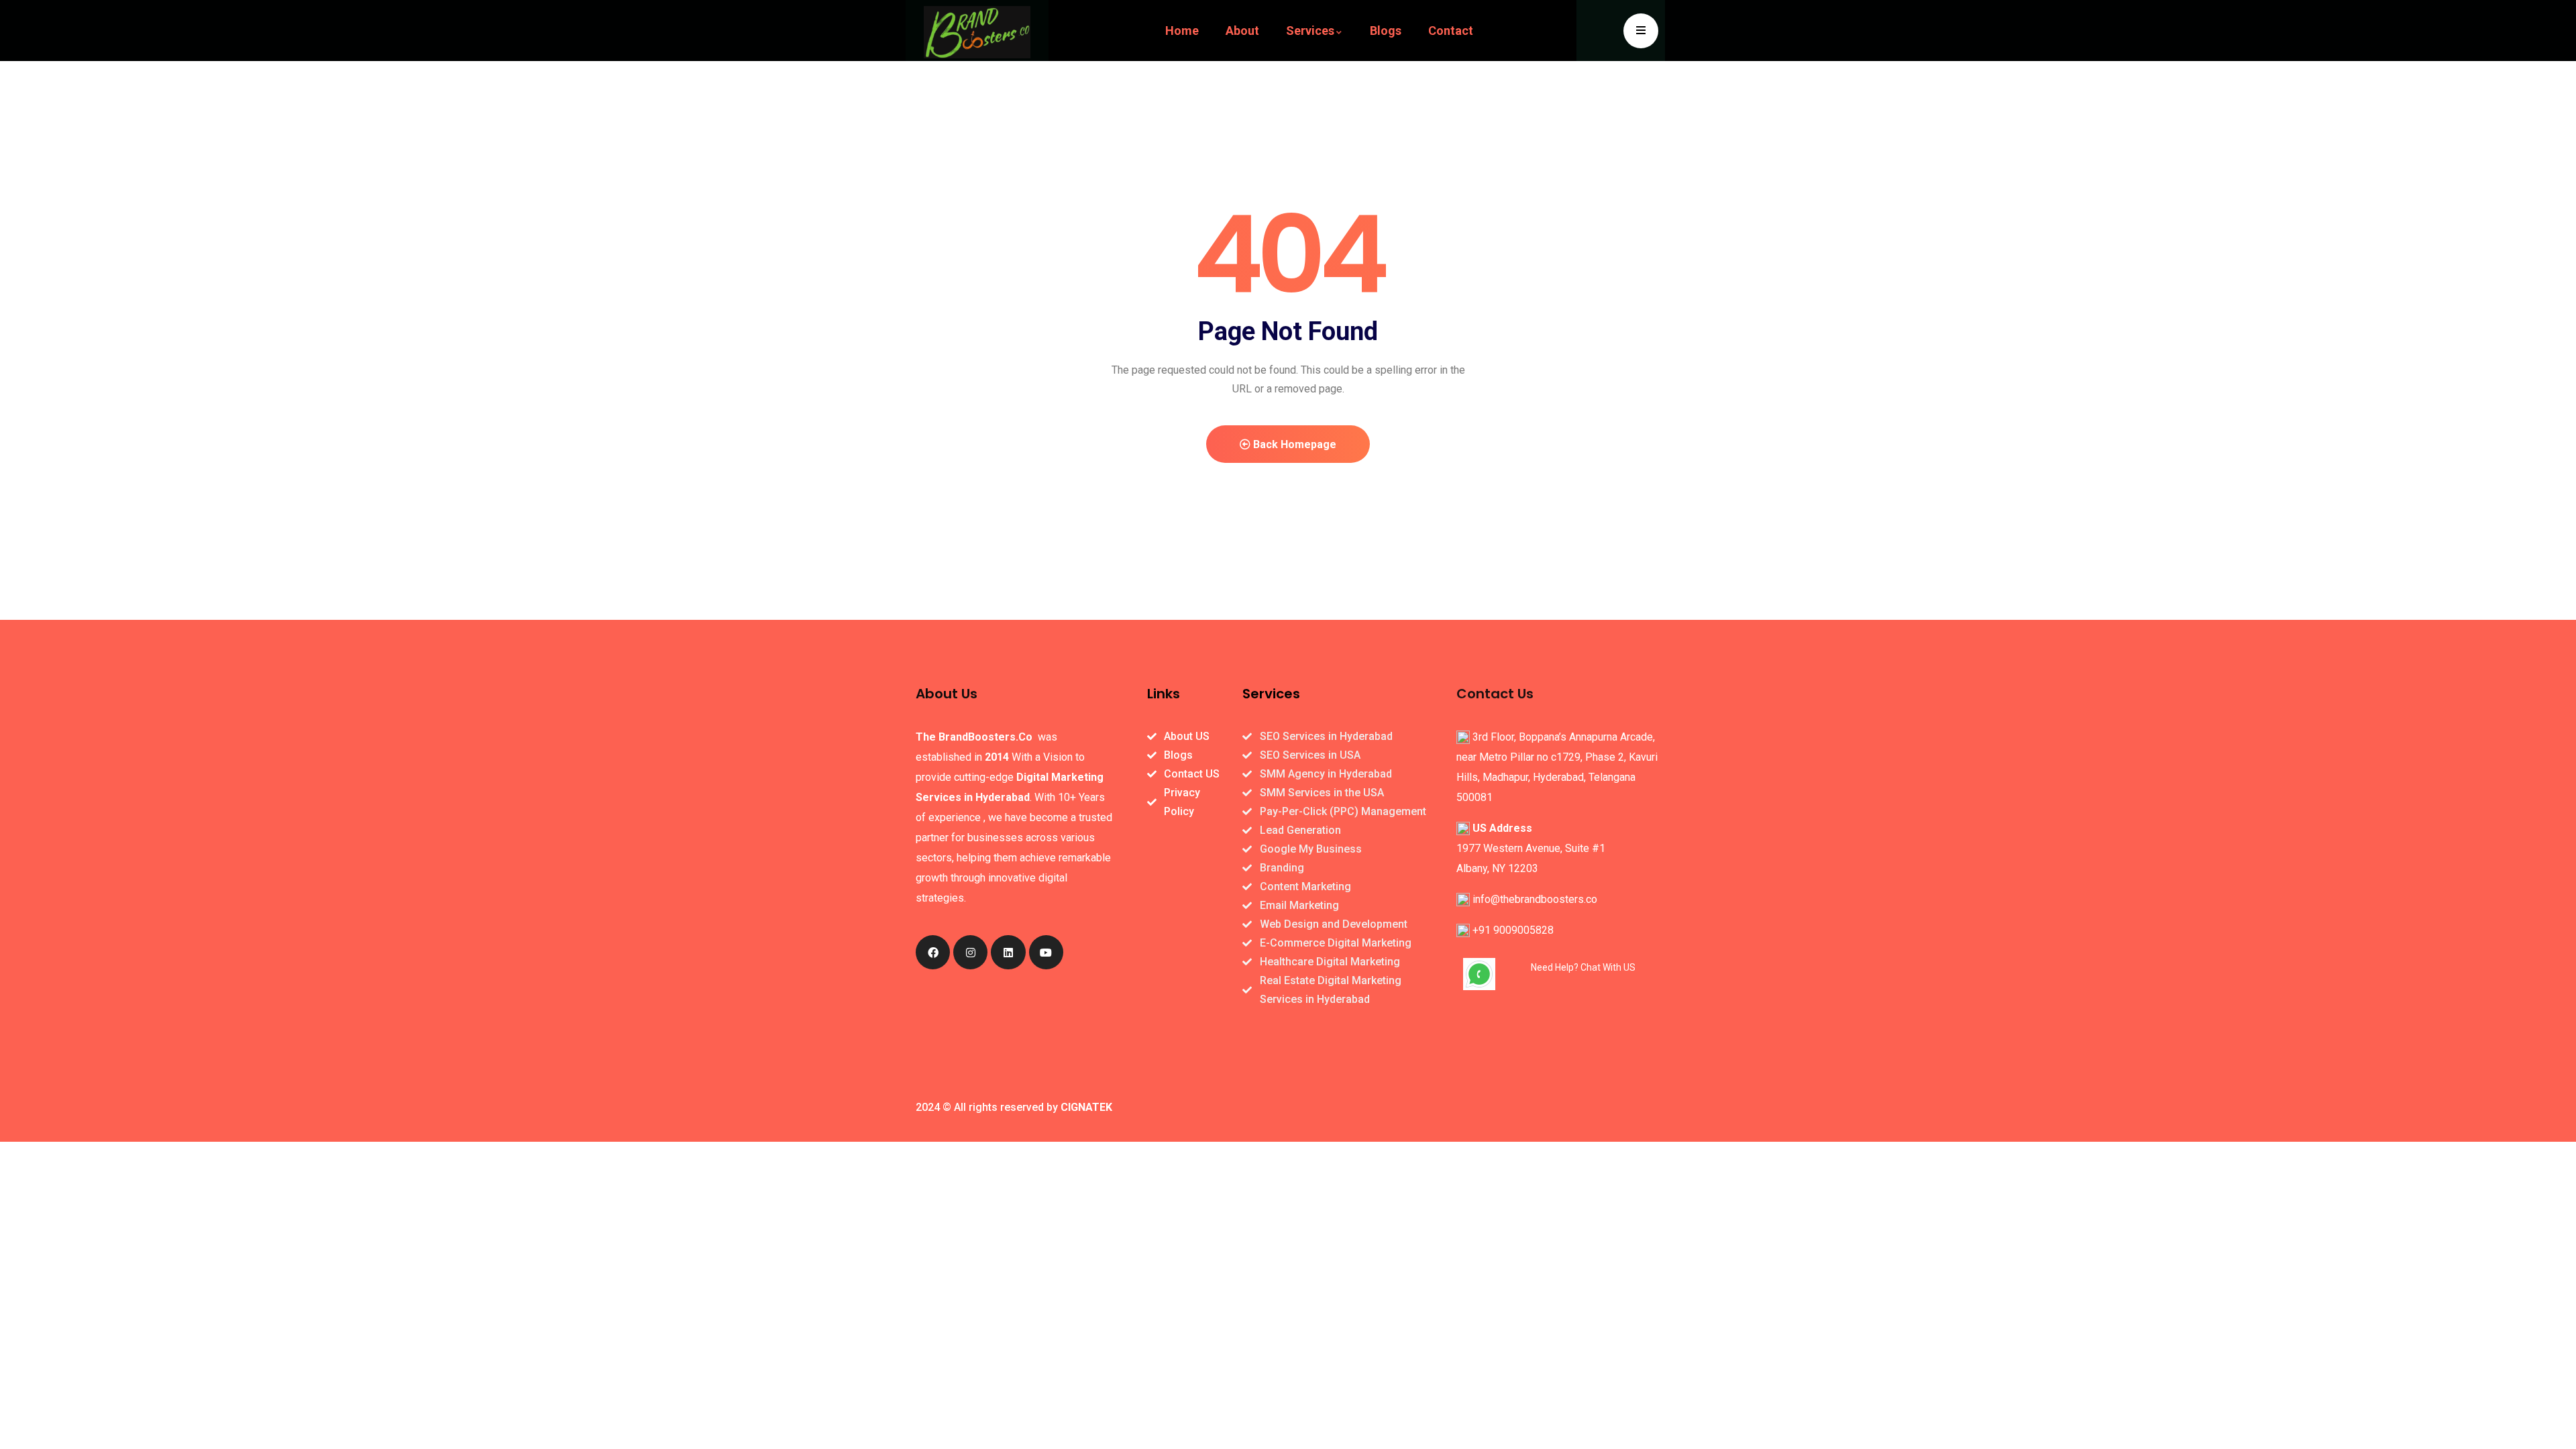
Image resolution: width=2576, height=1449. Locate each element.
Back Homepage (1293, 444)
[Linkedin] (1008, 952)
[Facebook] (933, 952)
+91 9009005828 (1513, 930)
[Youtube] (1046, 952)
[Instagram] (970, 952)
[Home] (977, 32)
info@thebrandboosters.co (1535, 899)
